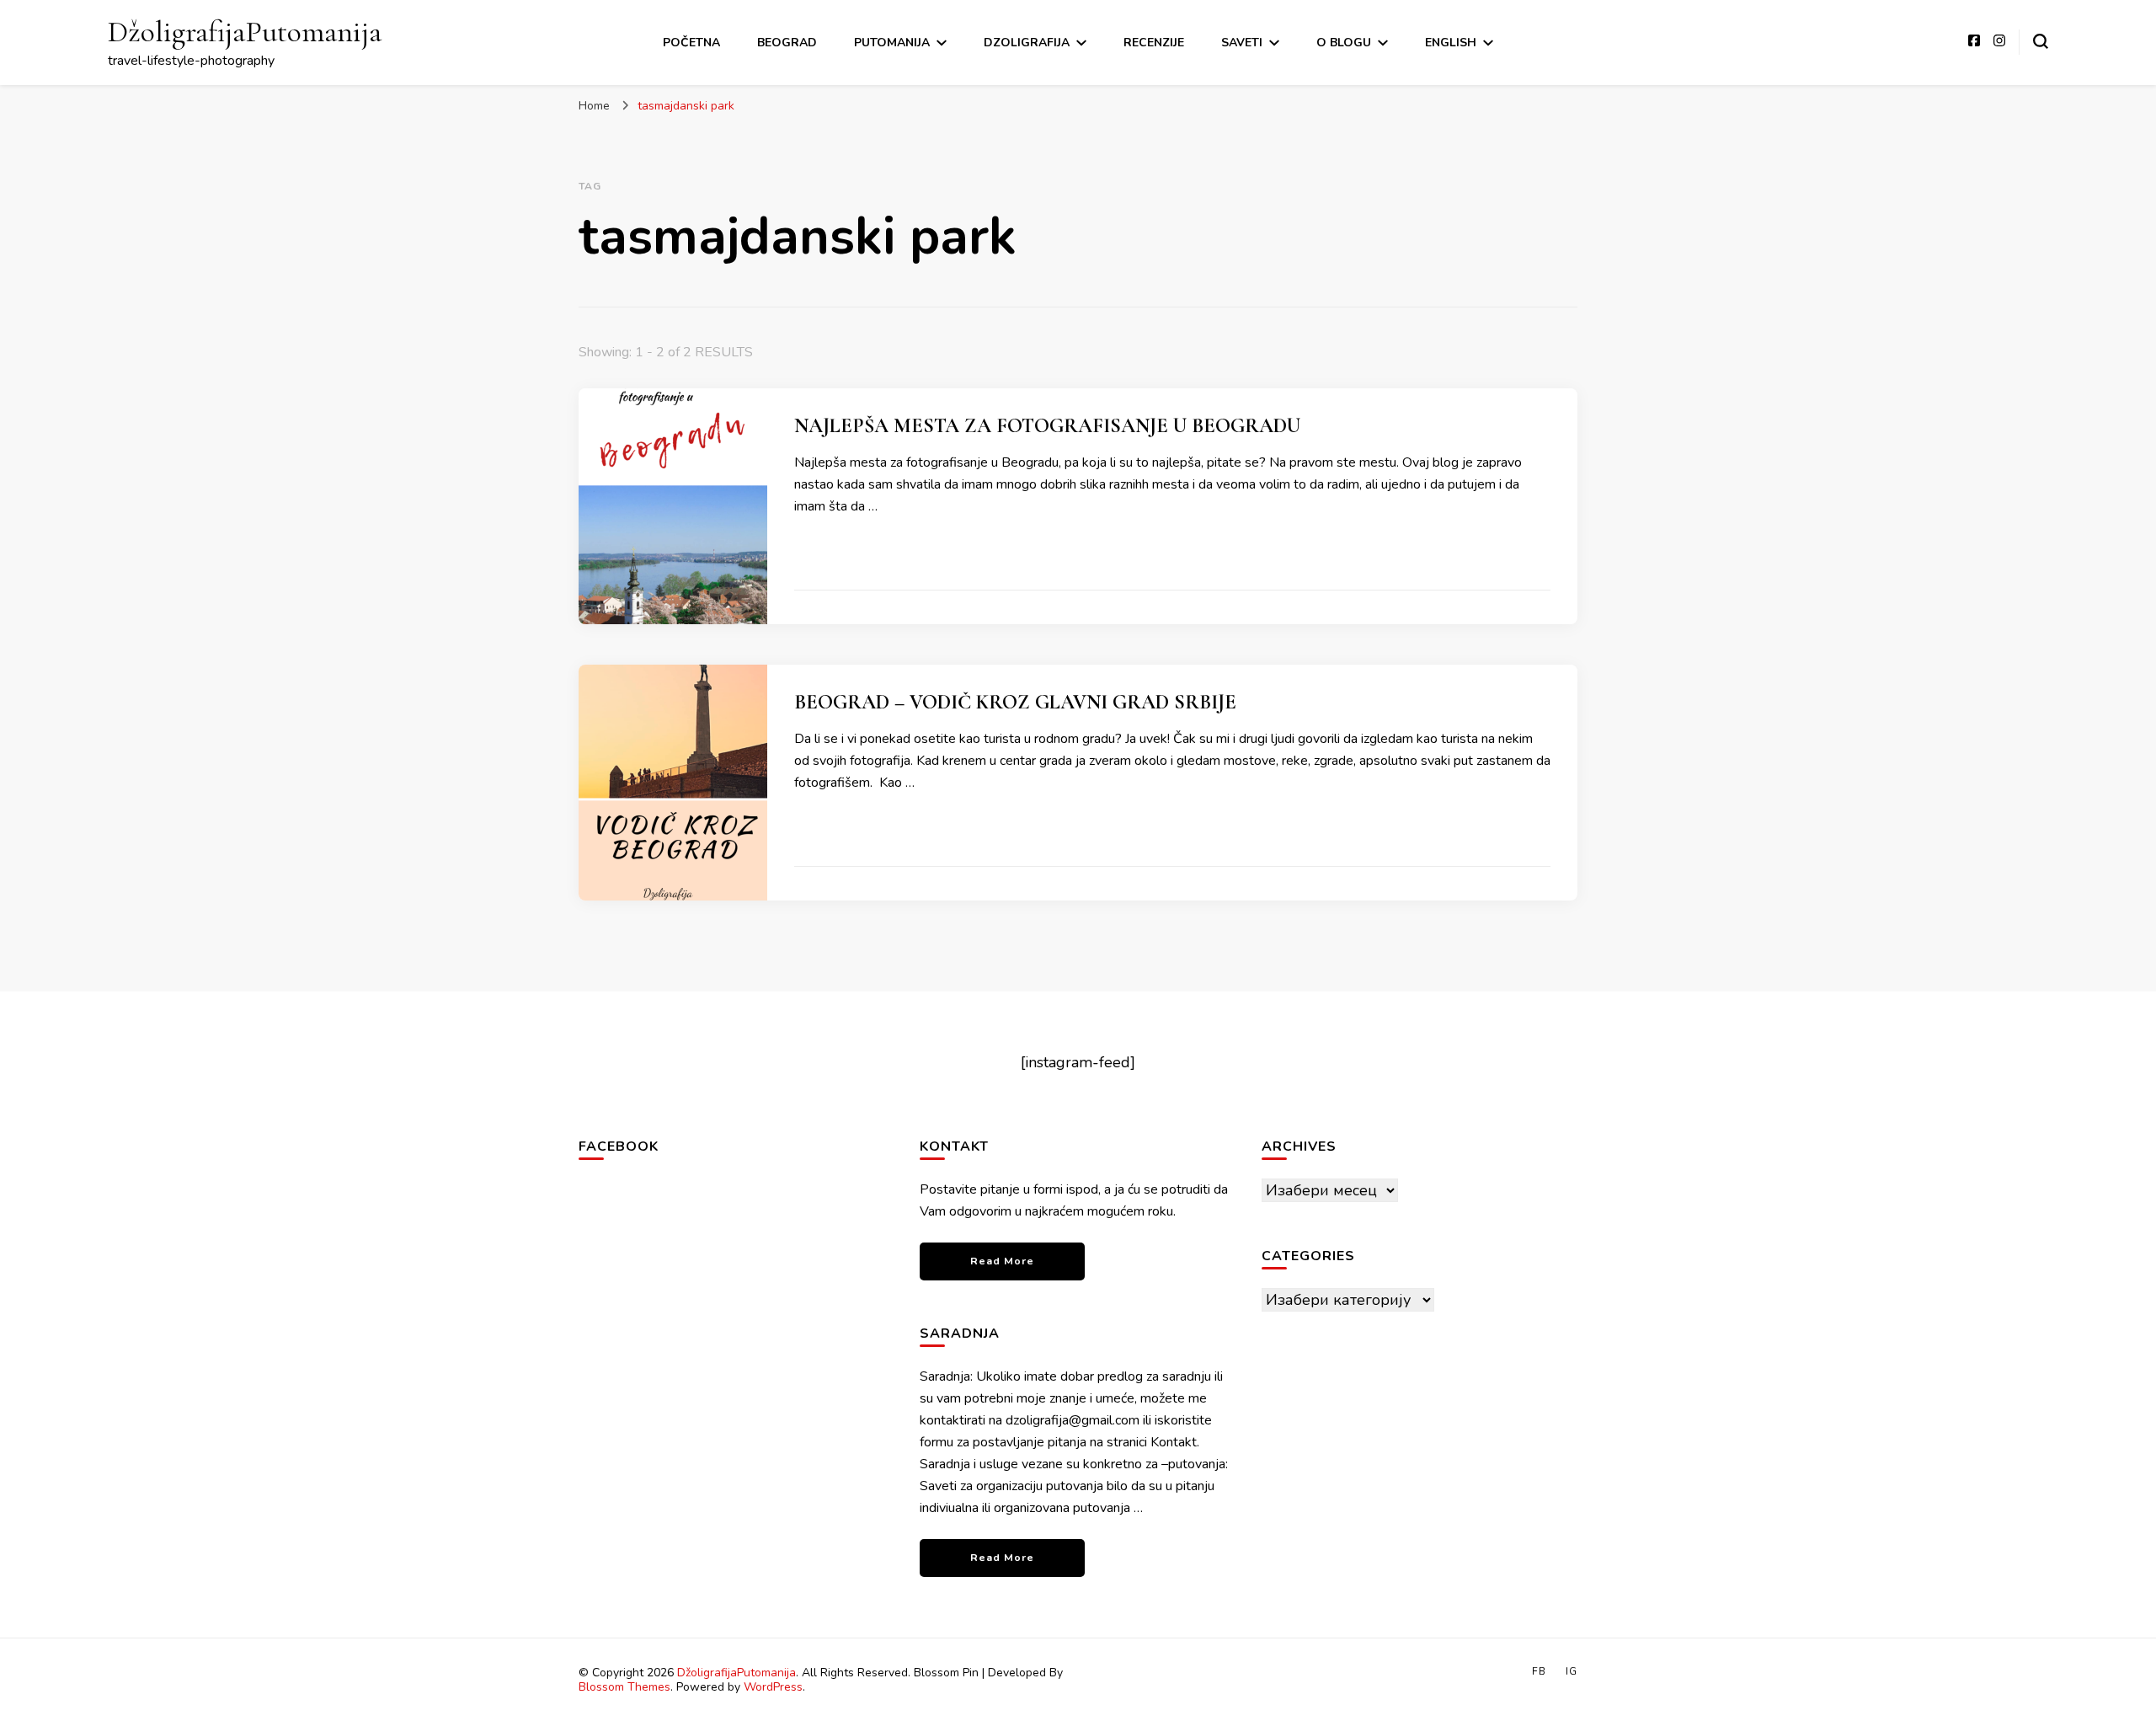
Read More (1002, 1261)
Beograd (787, 43)
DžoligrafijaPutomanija (245, 32)
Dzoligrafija (1027, 43)
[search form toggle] (2041, 41)
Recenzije (1154, 43)
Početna (691, 43)
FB (1539, 1671)
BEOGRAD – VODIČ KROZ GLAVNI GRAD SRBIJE (1015, 702)
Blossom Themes (624, 1687)
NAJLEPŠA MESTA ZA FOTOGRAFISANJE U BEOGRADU (1047, 426)
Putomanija (892, 43)
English (1451, 43)
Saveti (1242, 43)
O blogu (1344, 43)
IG (1572, 1671)
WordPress (773, 1687)
